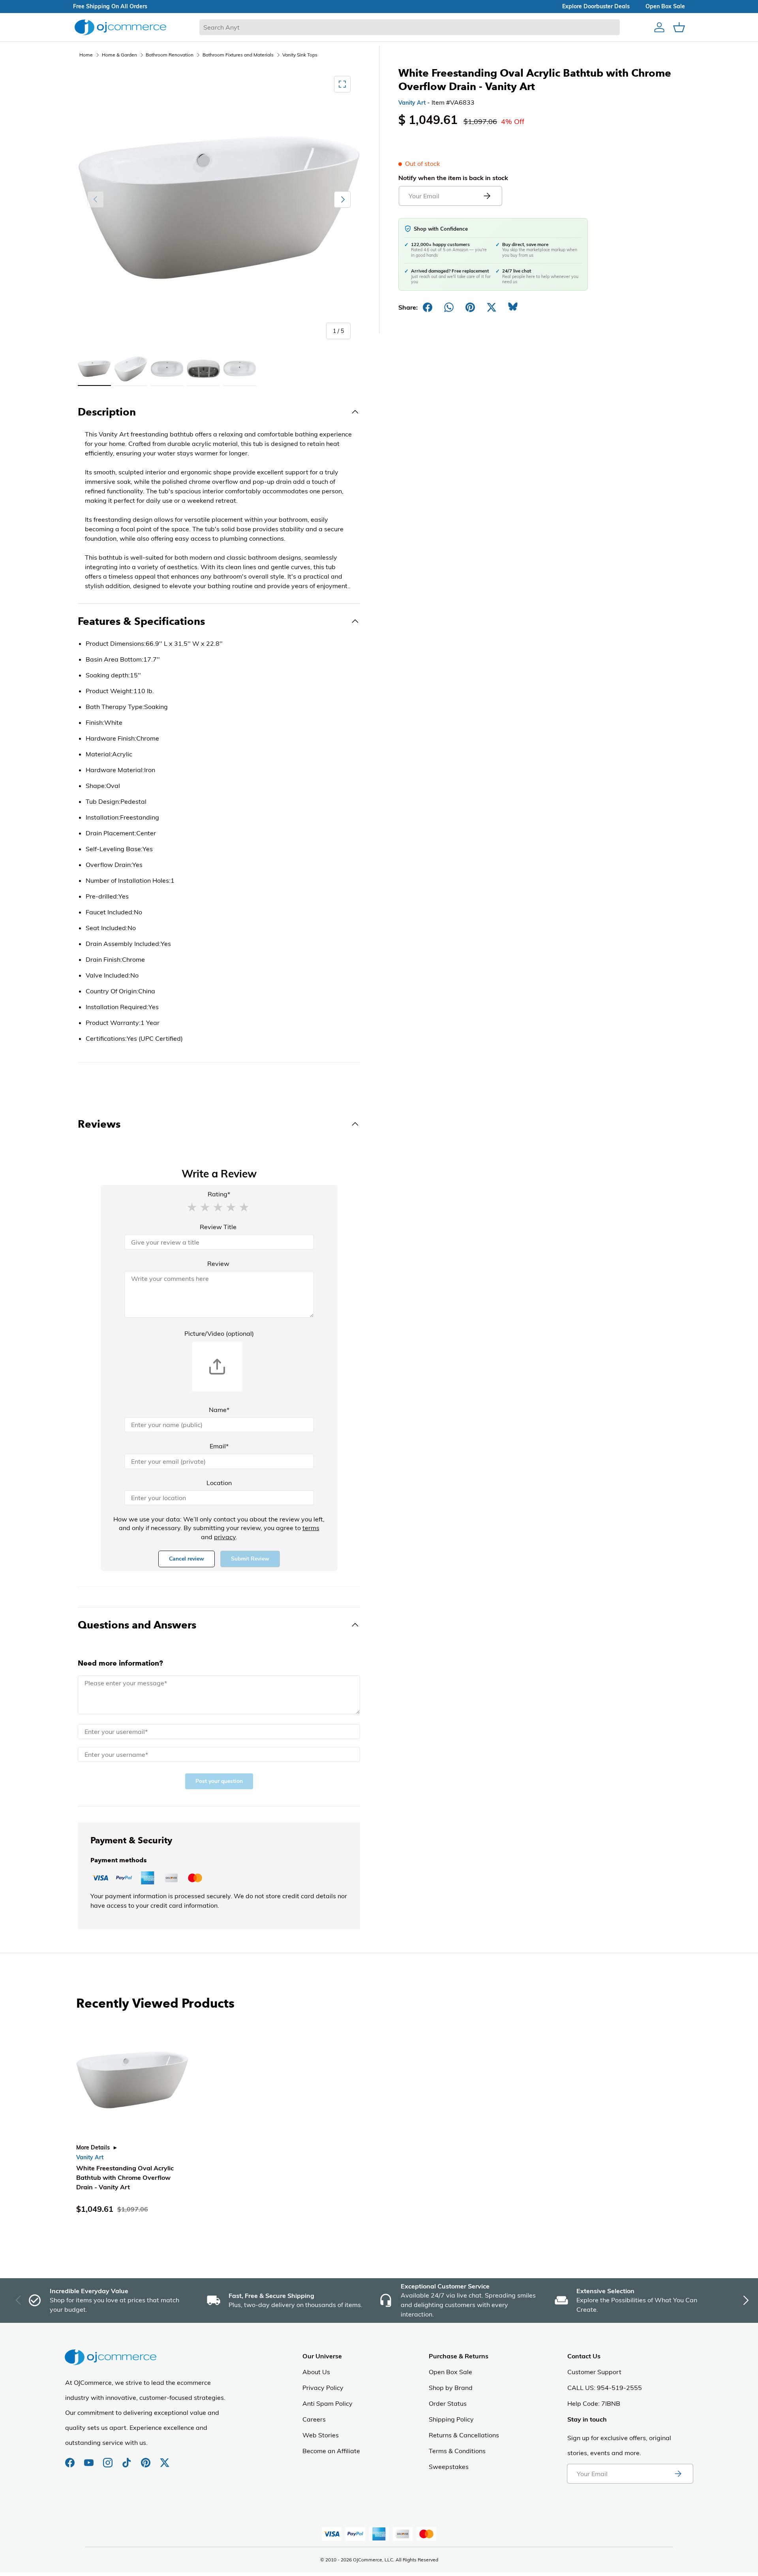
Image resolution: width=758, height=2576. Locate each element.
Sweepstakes (449, 2467)
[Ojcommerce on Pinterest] (146, 2459)
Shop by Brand (451, 2388)
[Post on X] (492, 307)
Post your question (219, 1781)
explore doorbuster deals (596, 6)
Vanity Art (412, 103)
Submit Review (250, 1559)
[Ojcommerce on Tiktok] (128, 2459)
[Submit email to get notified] (487, 196)
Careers (314, 2419)
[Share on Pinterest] (470, 307)
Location (219, 1483)
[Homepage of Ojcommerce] (120, 27)
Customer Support (594, 2372)
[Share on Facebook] (428, 307)
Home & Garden (119, 55)
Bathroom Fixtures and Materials (238, 55)
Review (218, 1264)
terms (311, 1528)
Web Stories (321, 2435)
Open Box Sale (450, 2372)
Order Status (448, 2403)
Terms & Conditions (457, 2451)
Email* (219, 1446)
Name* (219, 1410)
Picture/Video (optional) (219, 1333)
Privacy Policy (323, 2388)
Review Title (218, 1227)
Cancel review (187, 1559)
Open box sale (665, 6)
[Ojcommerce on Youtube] (90, 2459)
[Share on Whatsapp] (449, 307)
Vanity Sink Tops (300, 55)
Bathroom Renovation (170, 55)
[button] (192, 1207)
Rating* (219, 1194)
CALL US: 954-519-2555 (605, 2388)
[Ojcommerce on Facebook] (71, 2459)
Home (86, 55)
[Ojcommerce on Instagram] (109, 2459)
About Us (316, 2372)
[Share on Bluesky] (513, 307)
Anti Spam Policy (327, 2403)
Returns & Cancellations (464, 2435)
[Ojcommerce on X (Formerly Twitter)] (165, 2459)
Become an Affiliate (331, 2451)
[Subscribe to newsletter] (678, 2474)
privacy (225, 1537)
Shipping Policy (451, 2419)
